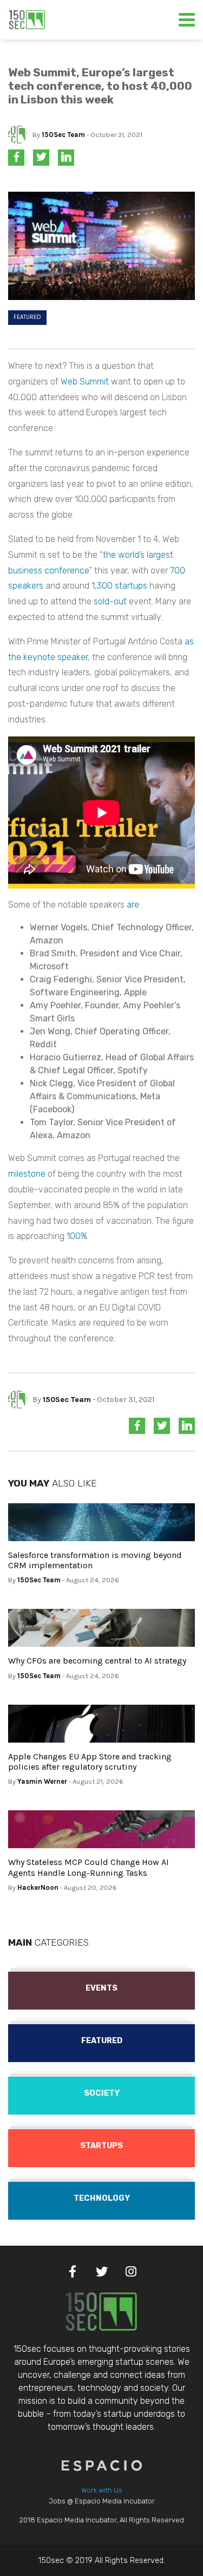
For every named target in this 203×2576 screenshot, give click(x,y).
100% (77, 1236)
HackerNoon (38, 1887)
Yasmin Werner (42, 1781)
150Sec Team (63, 135)
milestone (27, 1174)
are (133, 905)
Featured (27, 317)
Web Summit (85, 381)
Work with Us (102, 2490)
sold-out (110, 601)
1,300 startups (119, 586)
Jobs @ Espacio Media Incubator (102, 2501)
